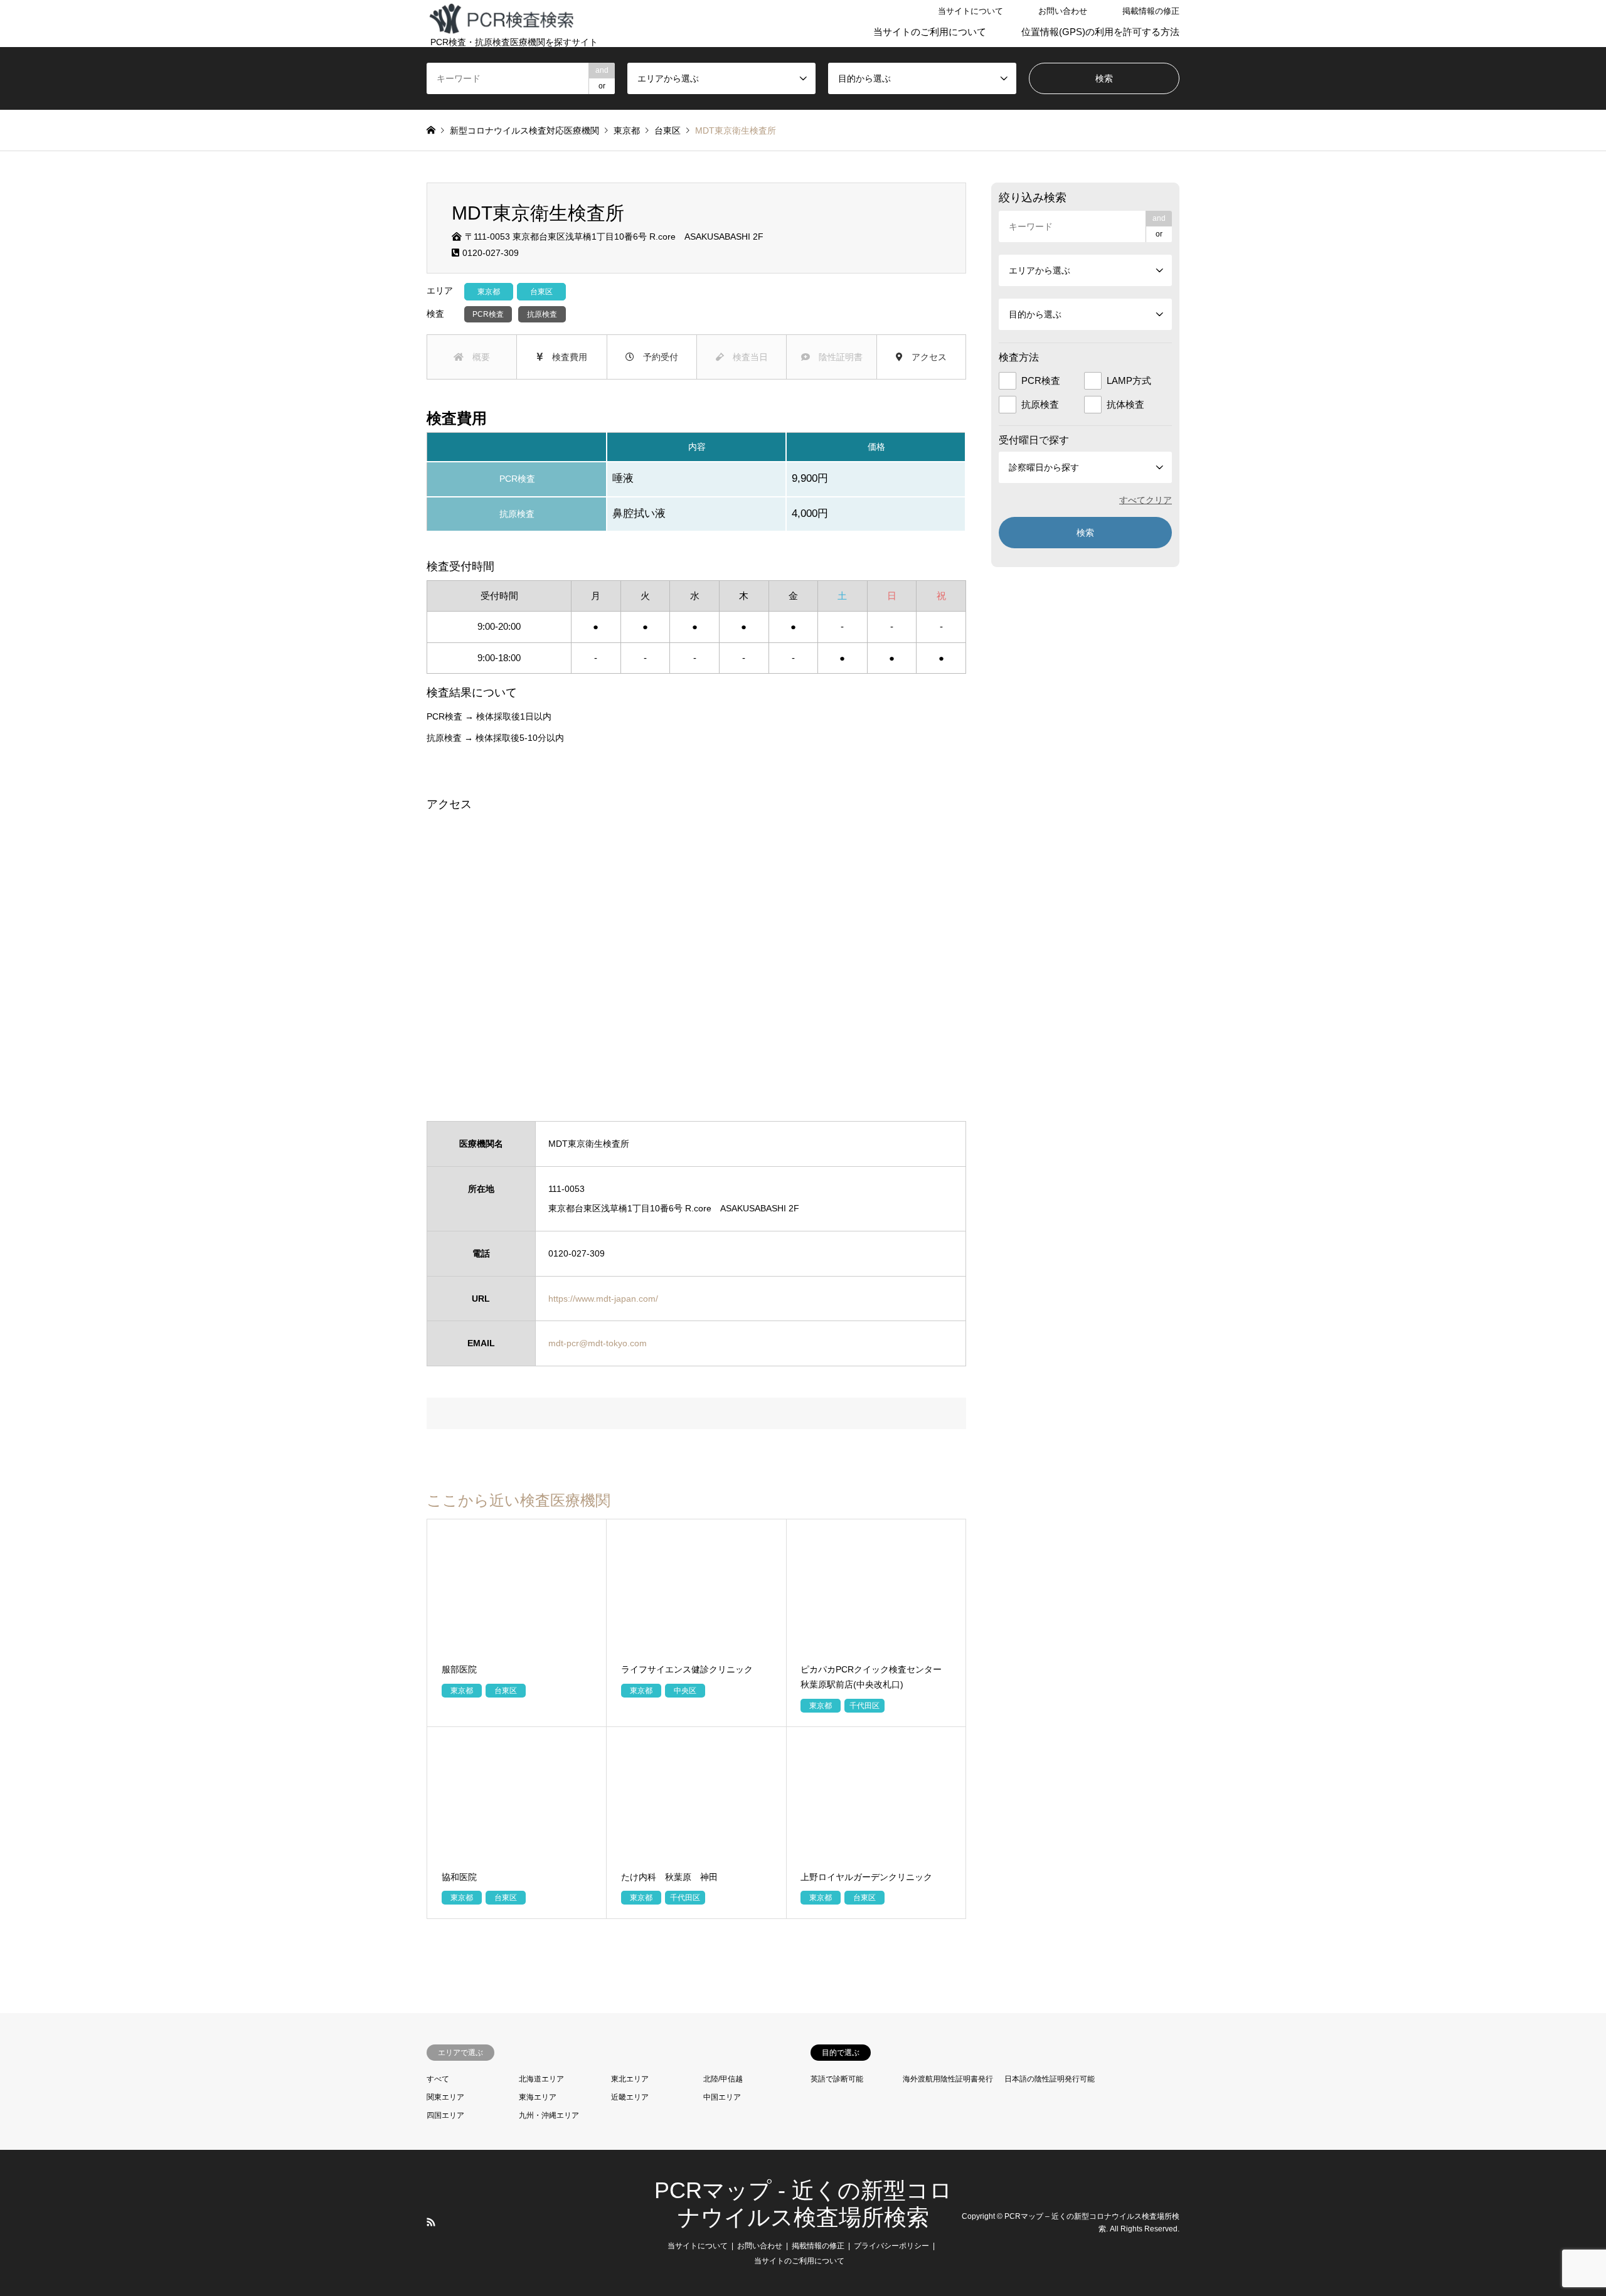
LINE (447, 2222)
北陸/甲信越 (723, 2079)
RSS (431, 2222)
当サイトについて (971, 11)
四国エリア (445, 2115)
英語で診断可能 (837, 2079)
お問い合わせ (1063, 11)
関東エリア (445, 2097)
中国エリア (722, 2097)
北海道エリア (541, 2079)
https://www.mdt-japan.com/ (603, 1299)
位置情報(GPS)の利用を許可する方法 (1100, 32)
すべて (438, 2079)
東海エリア (538, 2097)
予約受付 (656, 357)
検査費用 (565, 357)
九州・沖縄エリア (549, 2115)
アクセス (925, 357)
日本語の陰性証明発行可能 (1050, 2079)
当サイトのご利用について (930, 32)
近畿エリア (630, 2097)
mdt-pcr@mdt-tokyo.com (598, 1343)
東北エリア (630, 2079)
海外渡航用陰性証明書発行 (948, 2079)
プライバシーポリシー (891, 2246)
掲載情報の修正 (1151, 11)
